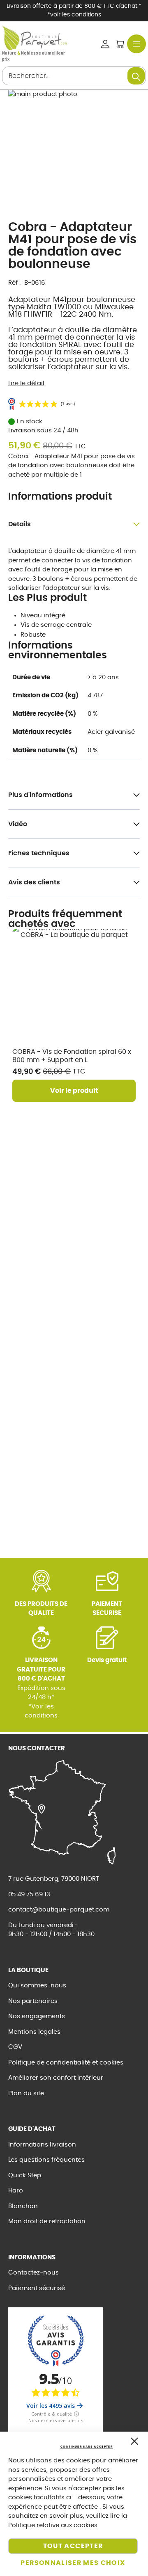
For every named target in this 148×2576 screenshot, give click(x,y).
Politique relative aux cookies (53, 2525)
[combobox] (74, 76)
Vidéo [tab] (18, 824)
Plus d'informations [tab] (40, 795)
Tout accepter (73, 2546)
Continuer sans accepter (87, 2447)
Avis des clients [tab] (34, 882)
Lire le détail (26, 383)
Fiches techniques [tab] (39, 853)
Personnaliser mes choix (73, 2563)
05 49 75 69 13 (29, 1894)
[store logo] (35, 38)
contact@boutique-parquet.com (59, 1910)
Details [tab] (20, 524)
